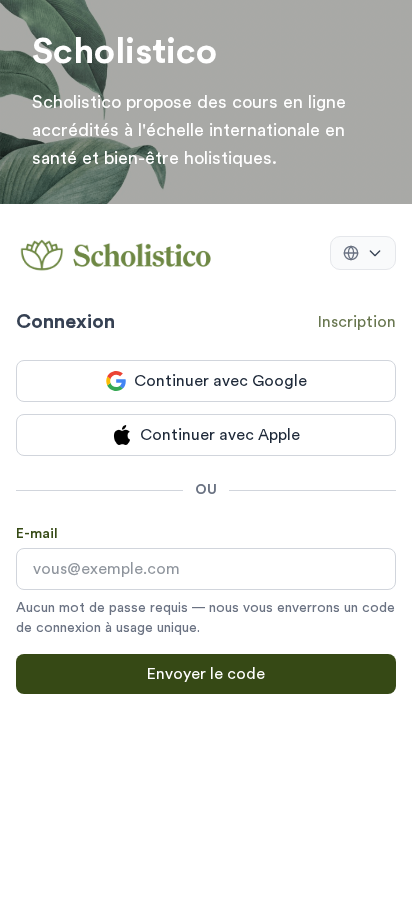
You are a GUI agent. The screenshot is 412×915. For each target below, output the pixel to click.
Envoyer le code (206, 674)
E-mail (37, 534)
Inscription (357, 322)
